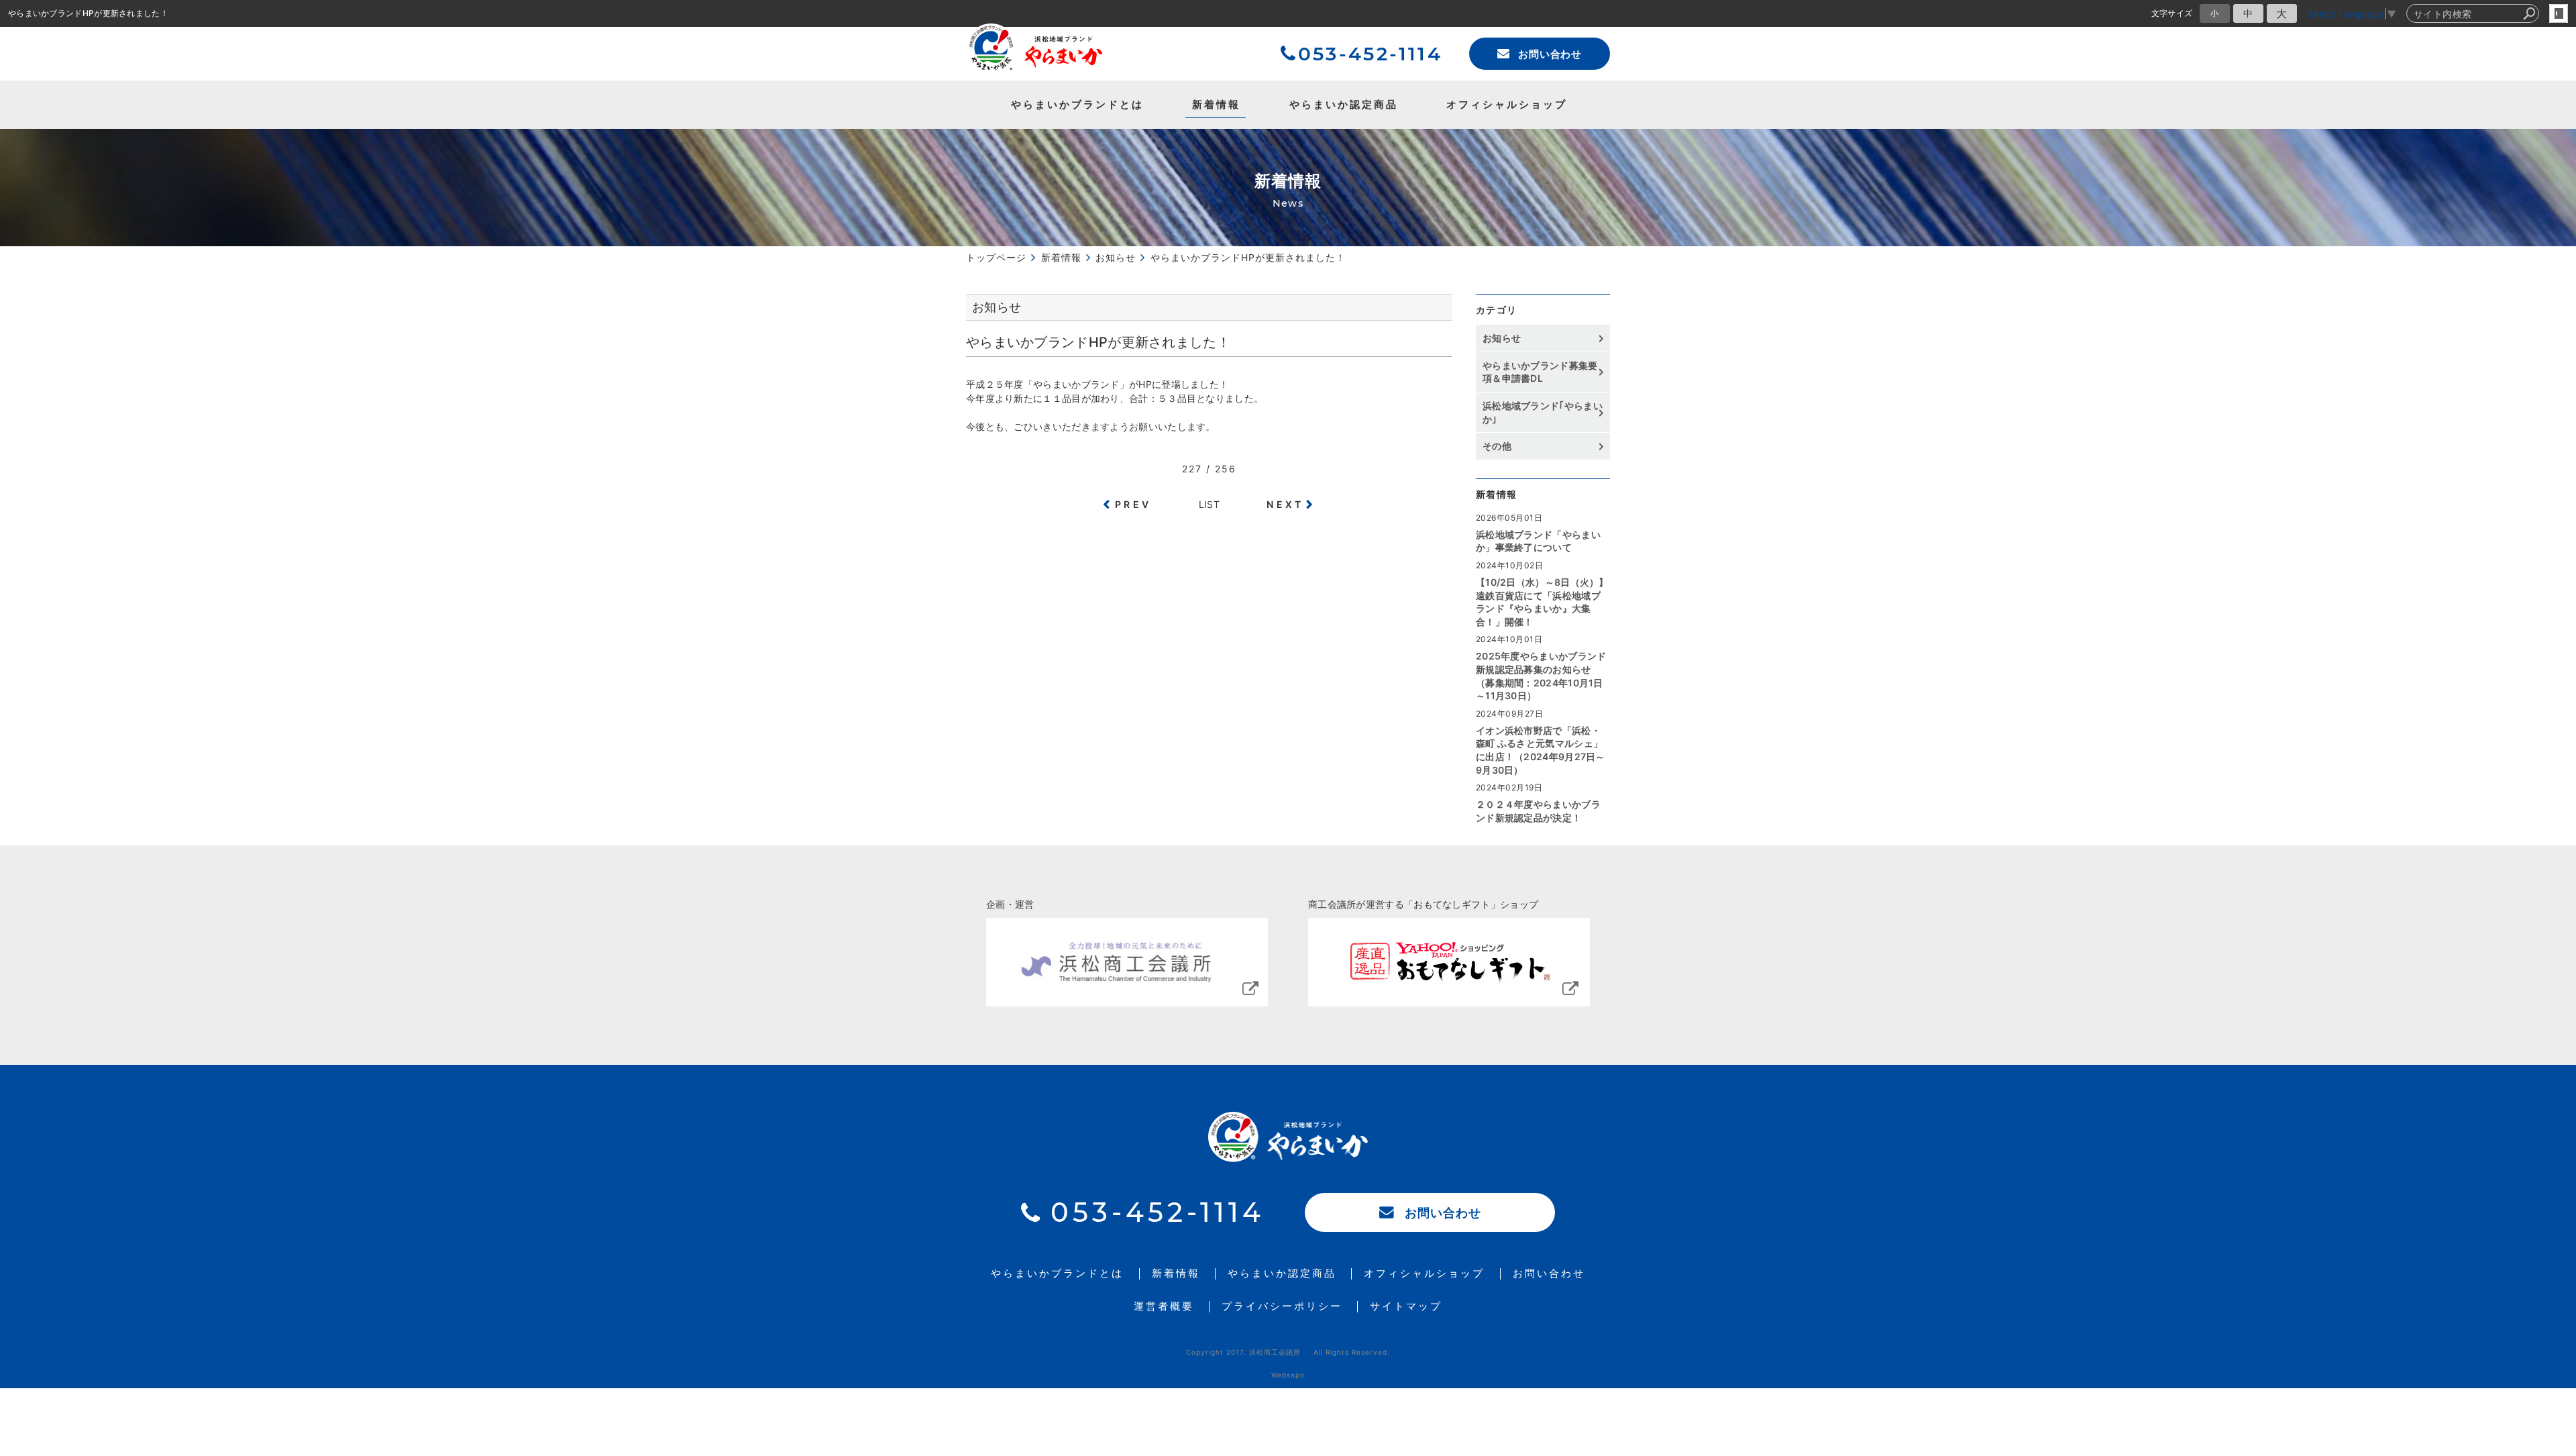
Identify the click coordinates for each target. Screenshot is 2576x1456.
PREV (1133, 504)
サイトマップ (1406, 1307)
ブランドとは (1077, 104)
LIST (1209, 504)
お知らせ (1502, 338)
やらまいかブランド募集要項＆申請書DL (1540, 372)
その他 (1502, 446)
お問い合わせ (1550, 54)
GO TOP (2536, 944)
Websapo (1288, 1375)
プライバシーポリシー (1282, 1307)
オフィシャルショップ (1507, 104)
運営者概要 (1164, 1307)
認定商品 (1344, 104)
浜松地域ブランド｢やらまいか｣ (1543, 412)
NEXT (1285, 504)
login (2559, 13)
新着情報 (1216, 104)
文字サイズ (2172, 13)
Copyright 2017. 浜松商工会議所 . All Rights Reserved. (1288, 1352)
